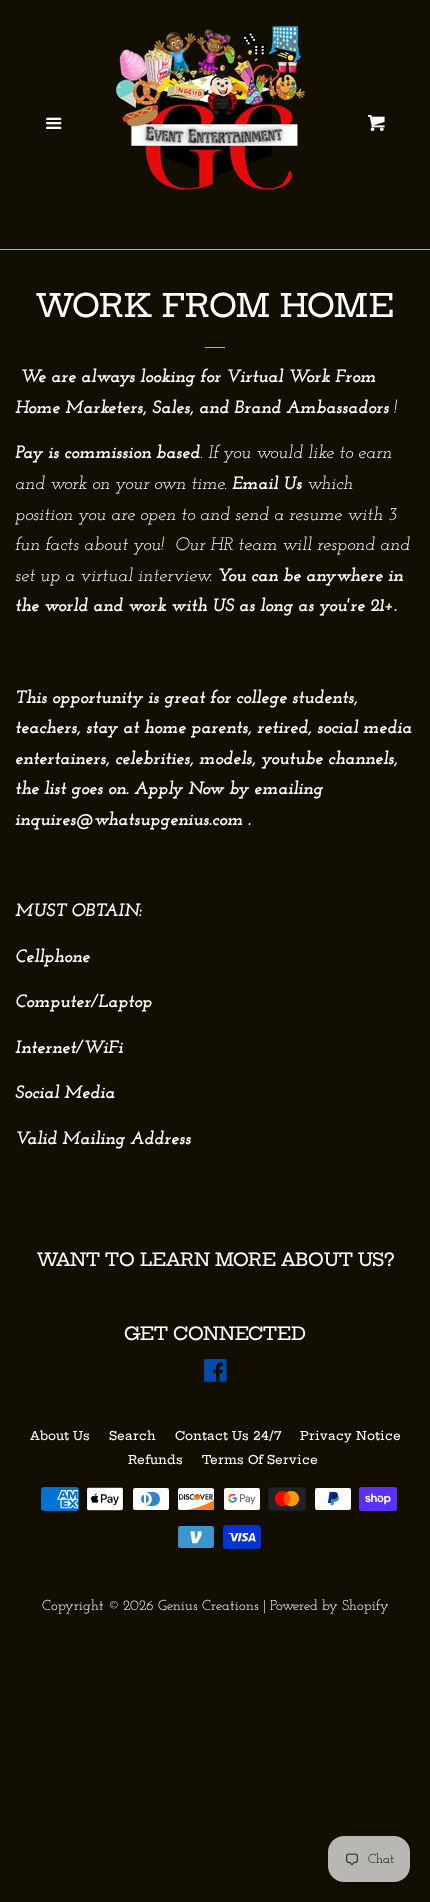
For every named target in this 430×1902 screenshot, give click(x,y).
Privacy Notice (350, 1435)
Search (132, 1435)
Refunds (155, 1459)
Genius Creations (208, 1606)
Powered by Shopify (329, 1606)
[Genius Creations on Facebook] (215, 1376)
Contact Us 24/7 (228, 1435)
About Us (60, 1435)
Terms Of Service (260, 1459)
